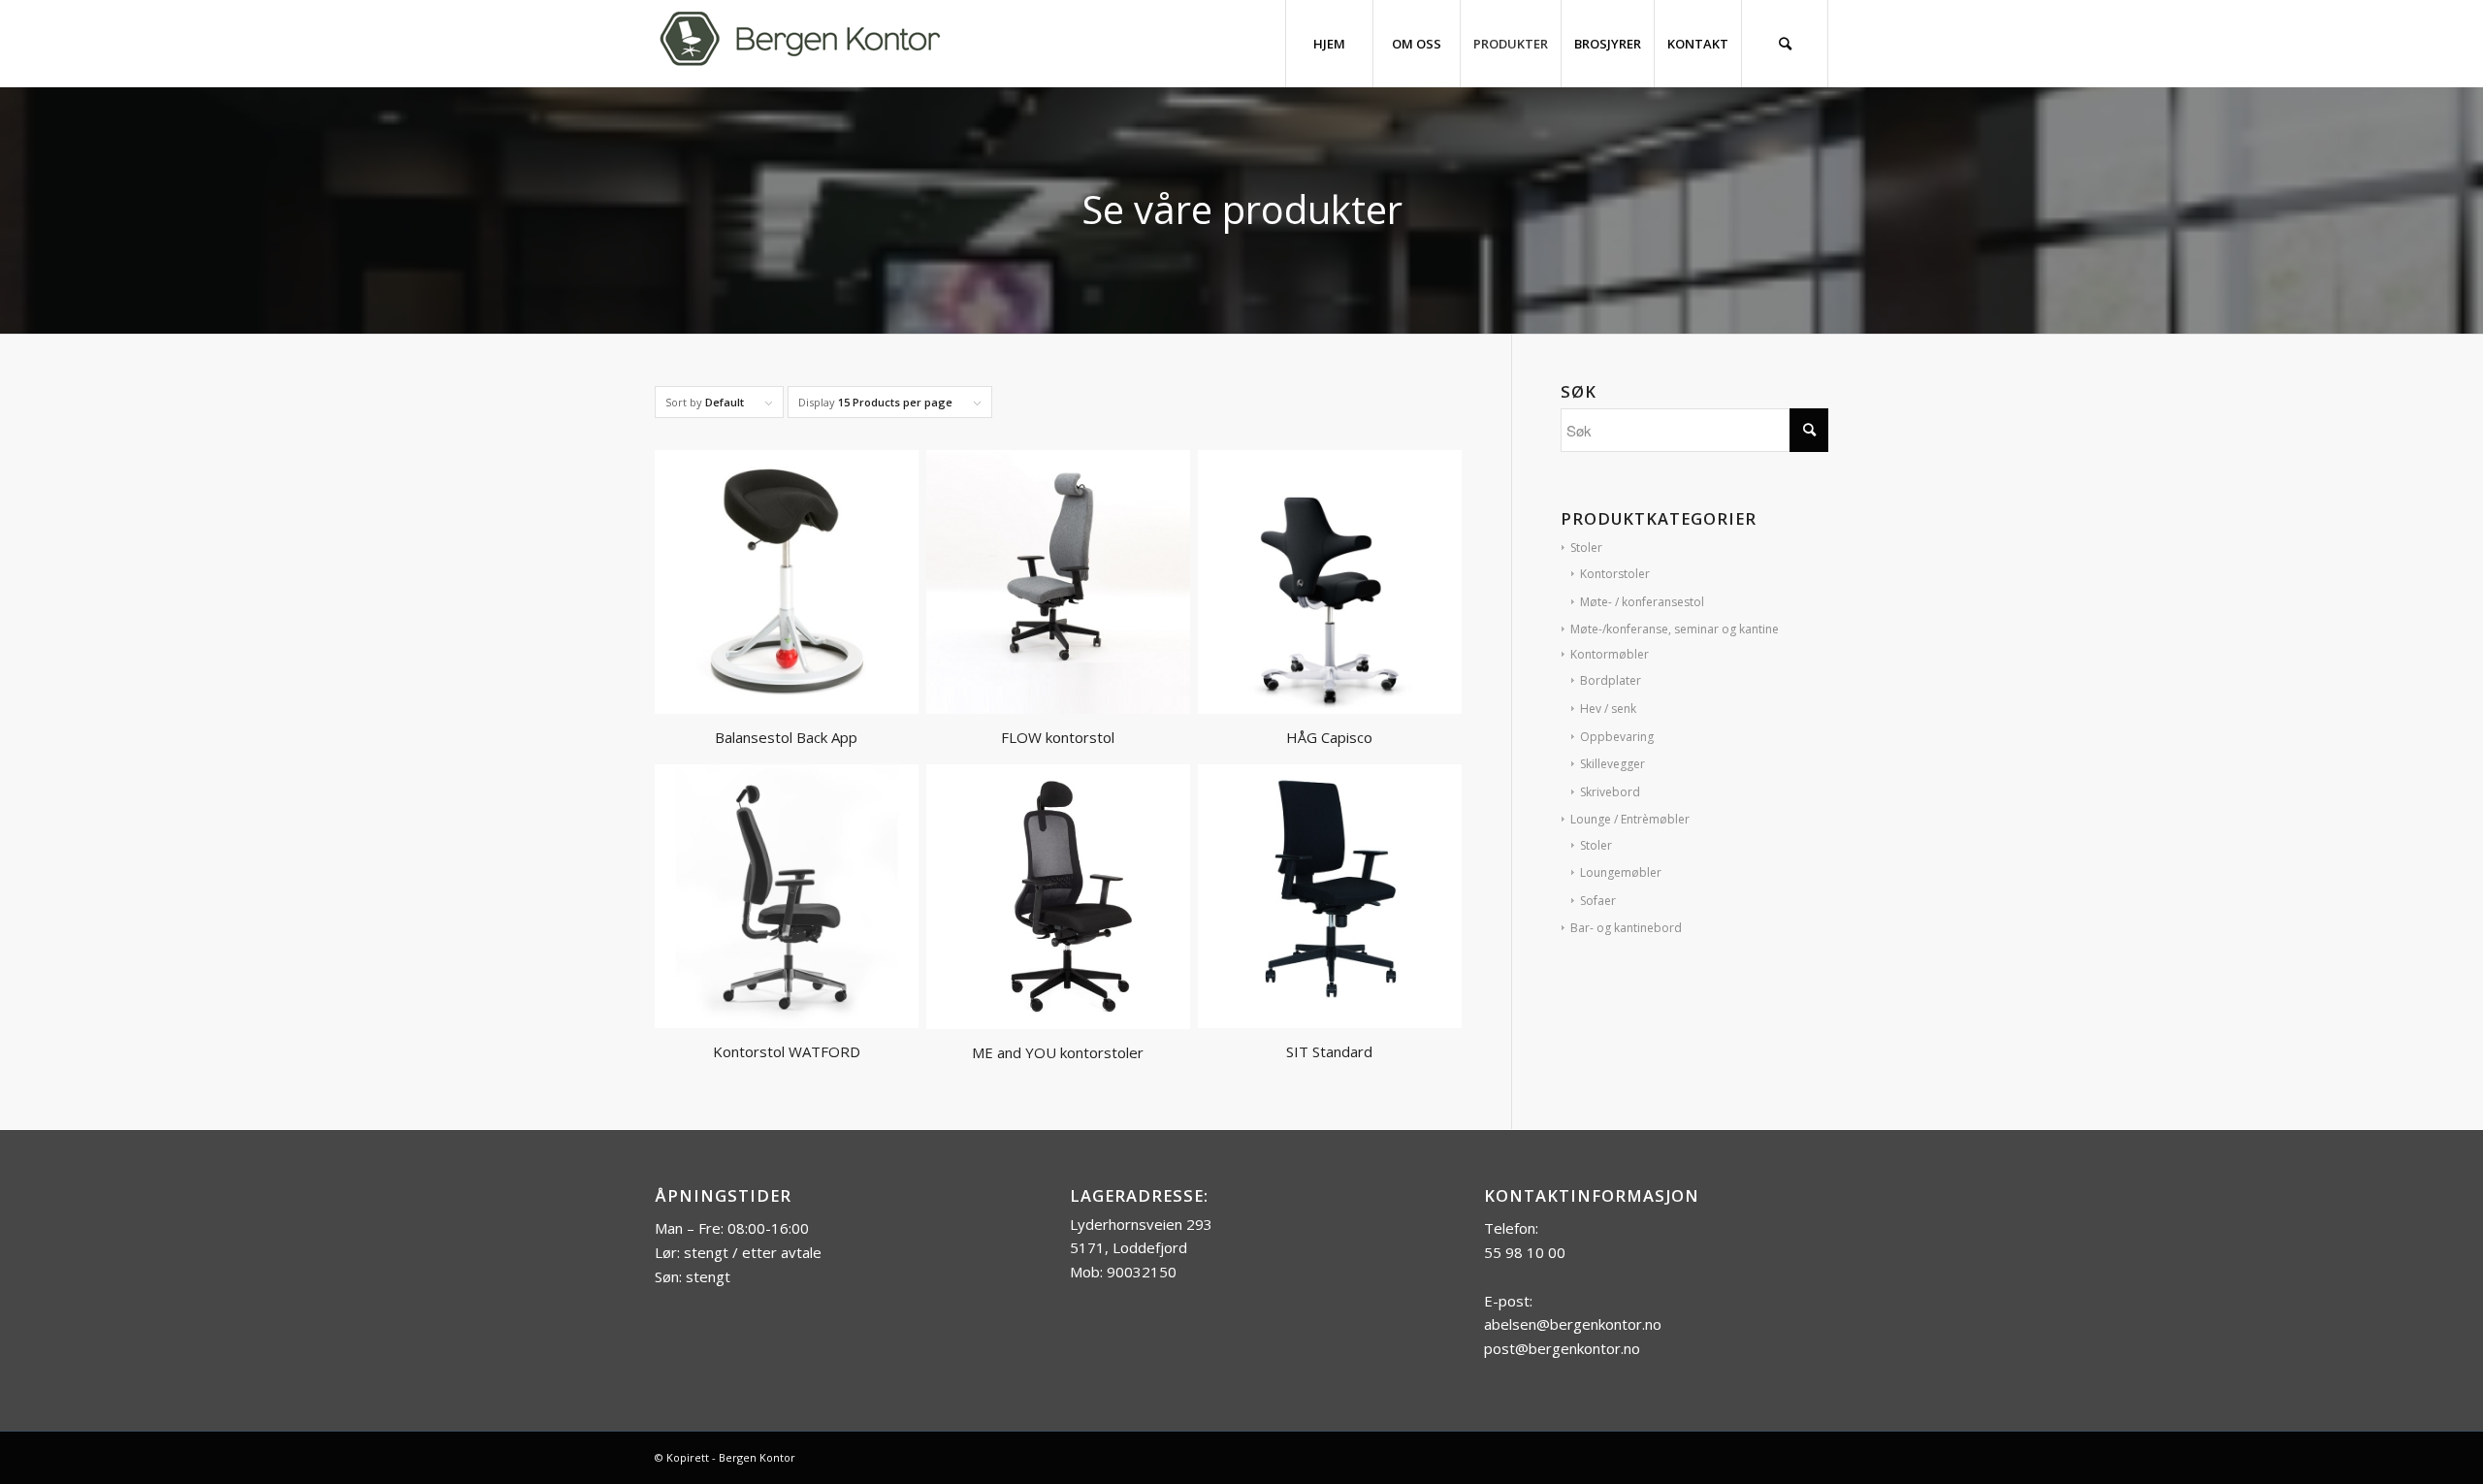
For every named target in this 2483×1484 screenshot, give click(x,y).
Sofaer (1598, 901)
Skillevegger (1612, 764)
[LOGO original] (800, 44)
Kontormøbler (1610, 654)
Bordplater (1611, 680)
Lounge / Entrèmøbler (1630, 819)
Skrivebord (1610, 792)
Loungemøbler (1621, 872)
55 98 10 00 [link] (1525, 1252)
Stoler (1586, 548)
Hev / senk (1608, 709)
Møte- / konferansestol (1642, 602)
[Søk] (1785, 44)
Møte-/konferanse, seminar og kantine (1675, 629)
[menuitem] (1329, 44)
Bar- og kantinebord (1626, 928)
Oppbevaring (1617, 737)
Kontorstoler (1615, 574)
